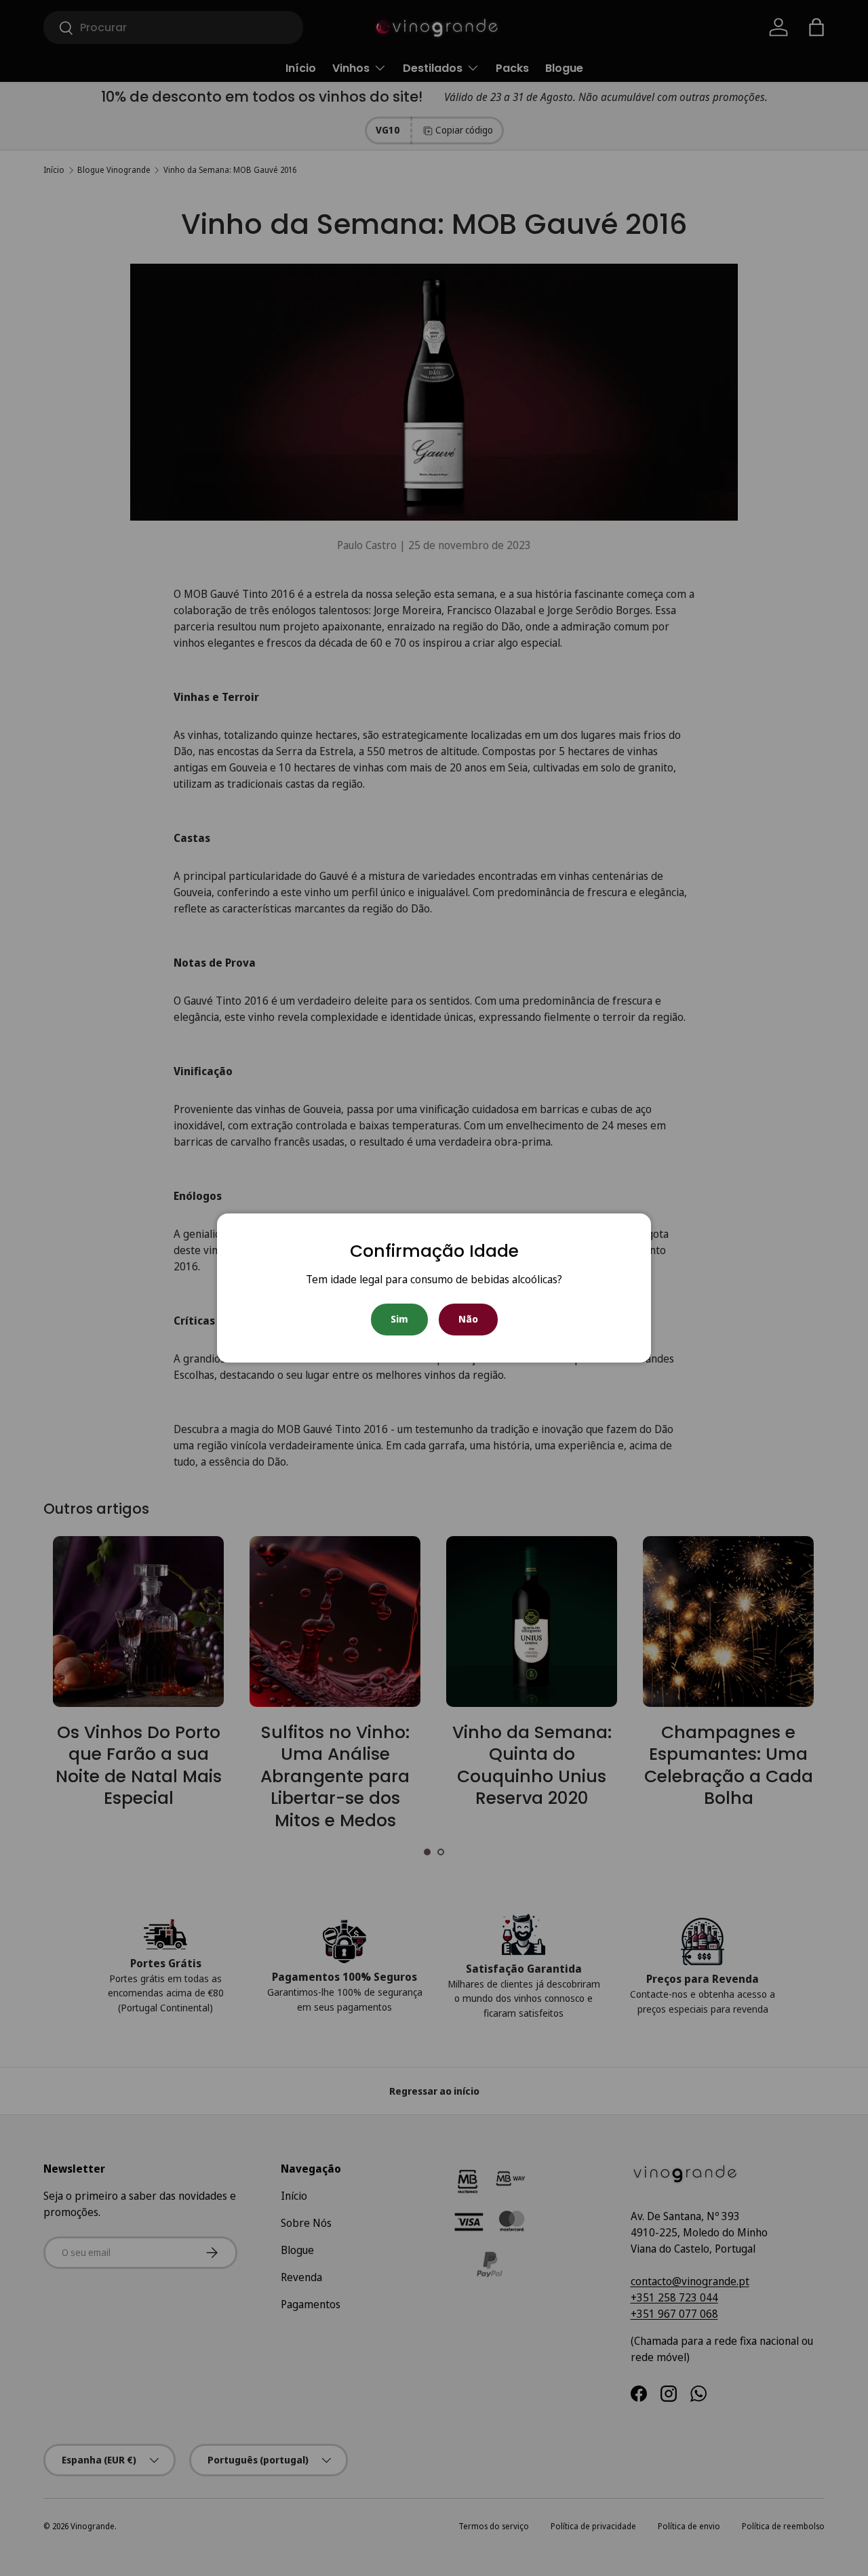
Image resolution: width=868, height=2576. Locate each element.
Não (468, 1319)
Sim (399, 1319)
